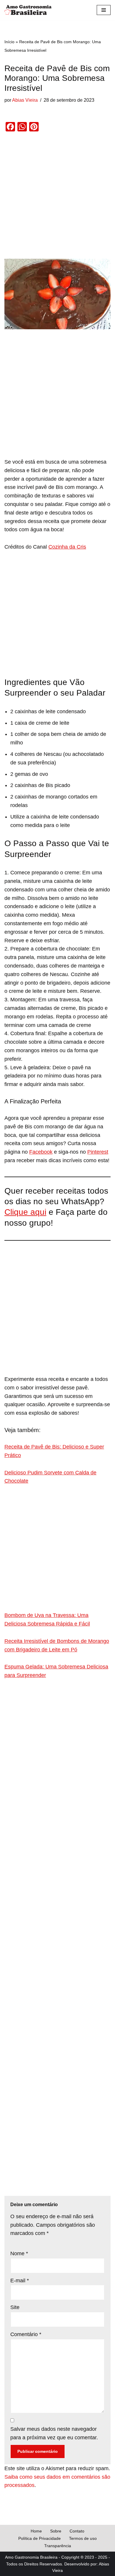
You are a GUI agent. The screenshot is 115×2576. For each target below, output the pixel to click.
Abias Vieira (25, 100)
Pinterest (98, 1152)
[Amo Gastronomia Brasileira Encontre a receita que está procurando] (28, 10)
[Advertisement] (57, 199)
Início (9, 42)
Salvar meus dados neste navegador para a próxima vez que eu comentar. (54, 2433)
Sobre (56, 2531)
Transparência (58, 2546)
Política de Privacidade (40, 2538)
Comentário (26, 2334)
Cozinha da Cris (67, 547)
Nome (19, 2253)
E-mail (20, 2281)
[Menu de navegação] (104, 10)
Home (36, 2531)
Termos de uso (83, 2538)
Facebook (41, 1152)
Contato (77, 2531)
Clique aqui (25, 1212)
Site (15, 2307)
